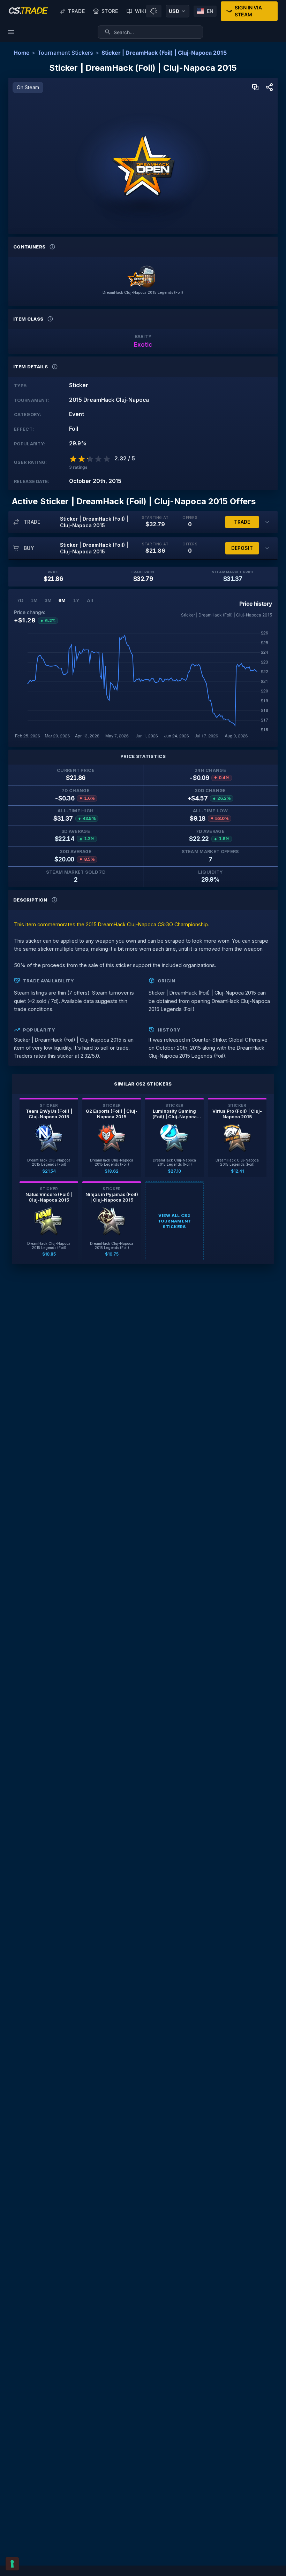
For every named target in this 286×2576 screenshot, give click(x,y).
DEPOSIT (242, 548)
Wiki (141, 11)
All (90, 600)
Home (21, 53)
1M (34, 600)
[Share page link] (269, 88)
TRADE (242, 522)
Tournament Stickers (65, 53)
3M (48, 600)
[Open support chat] (154, 11)
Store (110, 11)
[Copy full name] (255, 88)
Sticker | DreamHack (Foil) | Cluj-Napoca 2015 (164, 53)
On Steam (28, 87)
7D (20, 600)
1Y (76, 600)
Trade (76, 11)
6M (62, 600)
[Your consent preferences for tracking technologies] (12, 2564)
